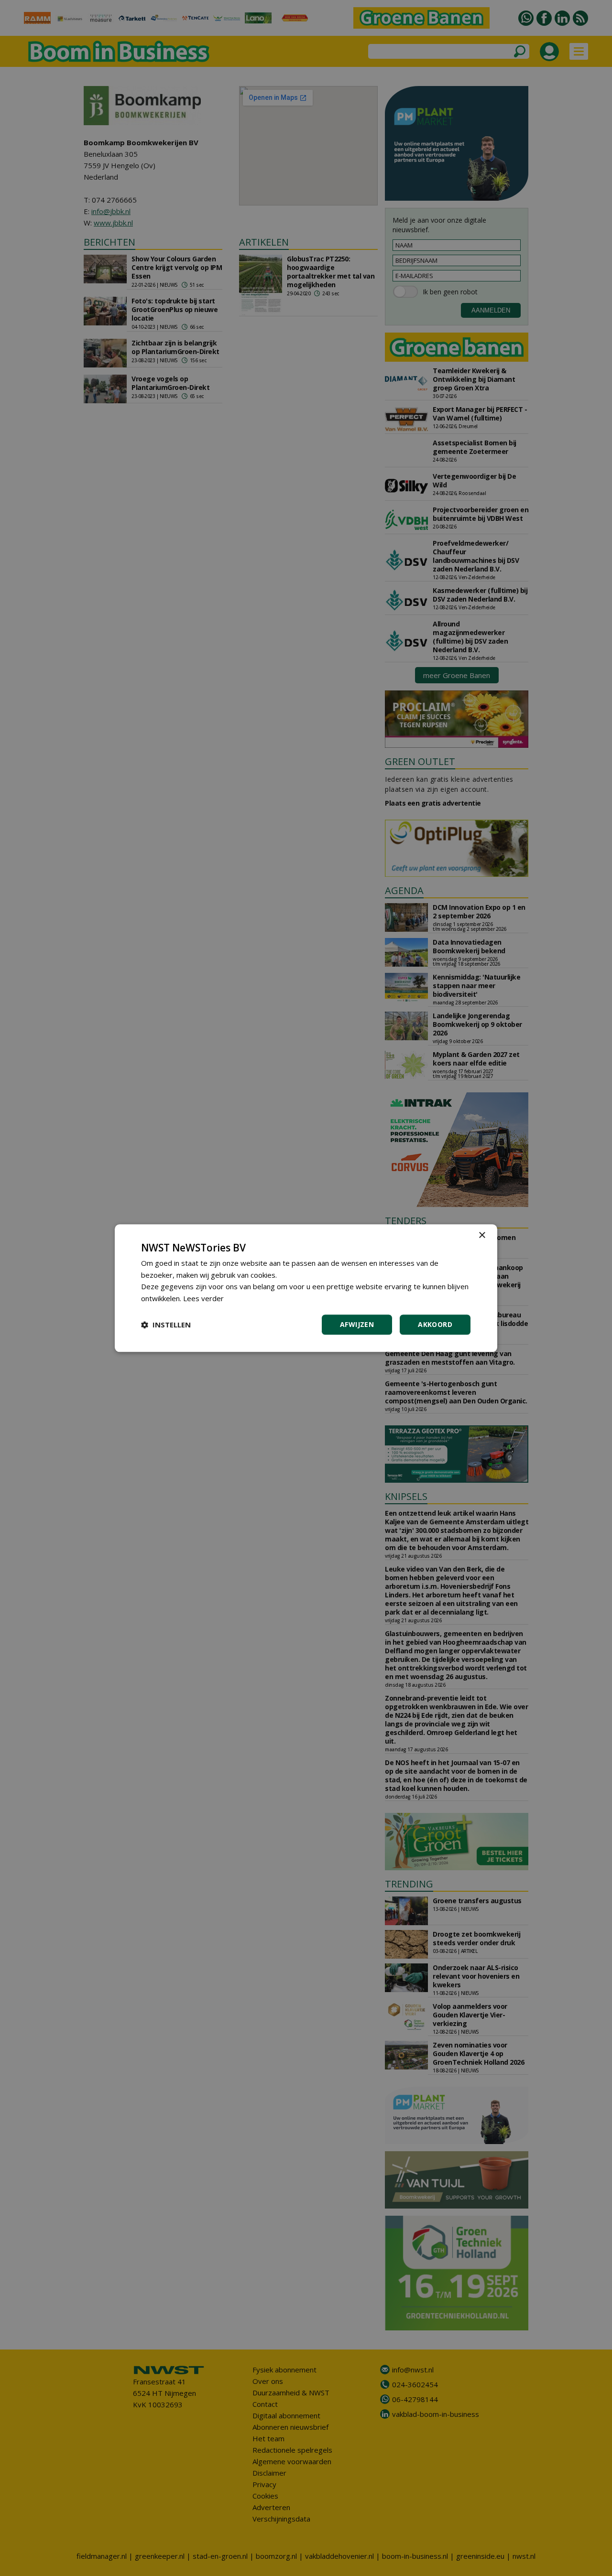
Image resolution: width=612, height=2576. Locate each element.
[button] (166, 1325)
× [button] (482, 1235)
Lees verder (203, 1298)
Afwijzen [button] (357, 1324)
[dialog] (306, 1288)
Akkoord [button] (435, 1324)
